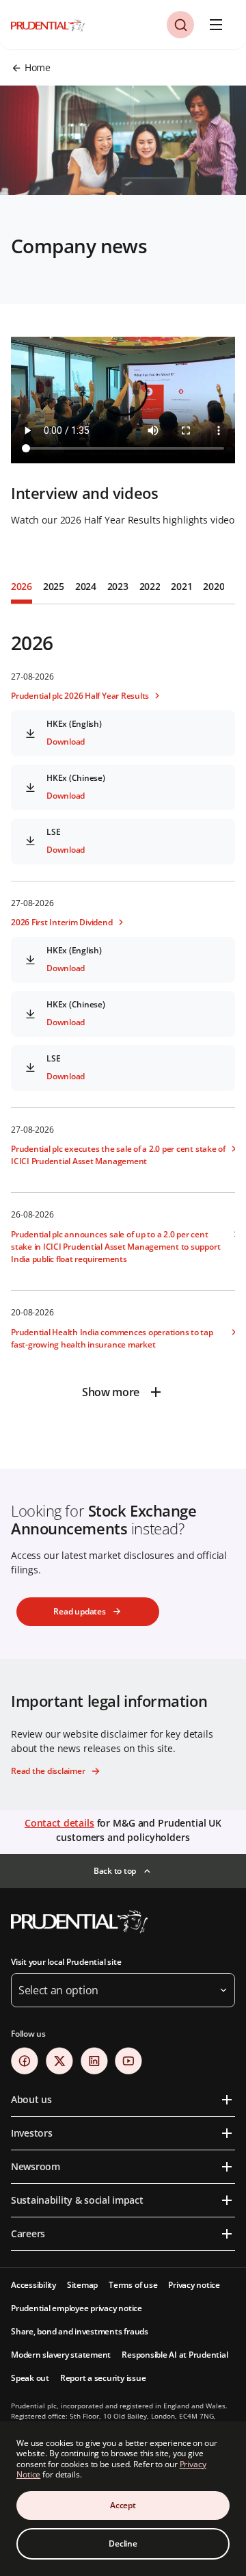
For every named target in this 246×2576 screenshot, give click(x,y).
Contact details (59, 1823)
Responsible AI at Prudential (175, 2355)
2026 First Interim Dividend (62, 922)
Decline (123, 2543)
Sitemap (82, 2285)
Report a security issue (103, 2378)
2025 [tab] (54, 586)
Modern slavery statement (61, 2355)
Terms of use (133, 2285)
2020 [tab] (214, 586)
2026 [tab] (22, 586)
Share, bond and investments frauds (80, 2331)
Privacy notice (194, 2285)
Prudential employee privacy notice (77, 2308)
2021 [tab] (181, 586)
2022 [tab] (150, 586)
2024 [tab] (86, 586)
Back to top (115, 1871)
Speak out (30, 2378)
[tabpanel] (123, 1006)
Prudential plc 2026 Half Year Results (80, 696)
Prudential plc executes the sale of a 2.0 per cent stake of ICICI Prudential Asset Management (118, 1155)
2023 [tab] (118, 586)
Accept (123, 2505)
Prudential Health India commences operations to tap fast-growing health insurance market (112, 1338)
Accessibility (33, 2285)
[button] (180, 25)
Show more (111, 1392)
